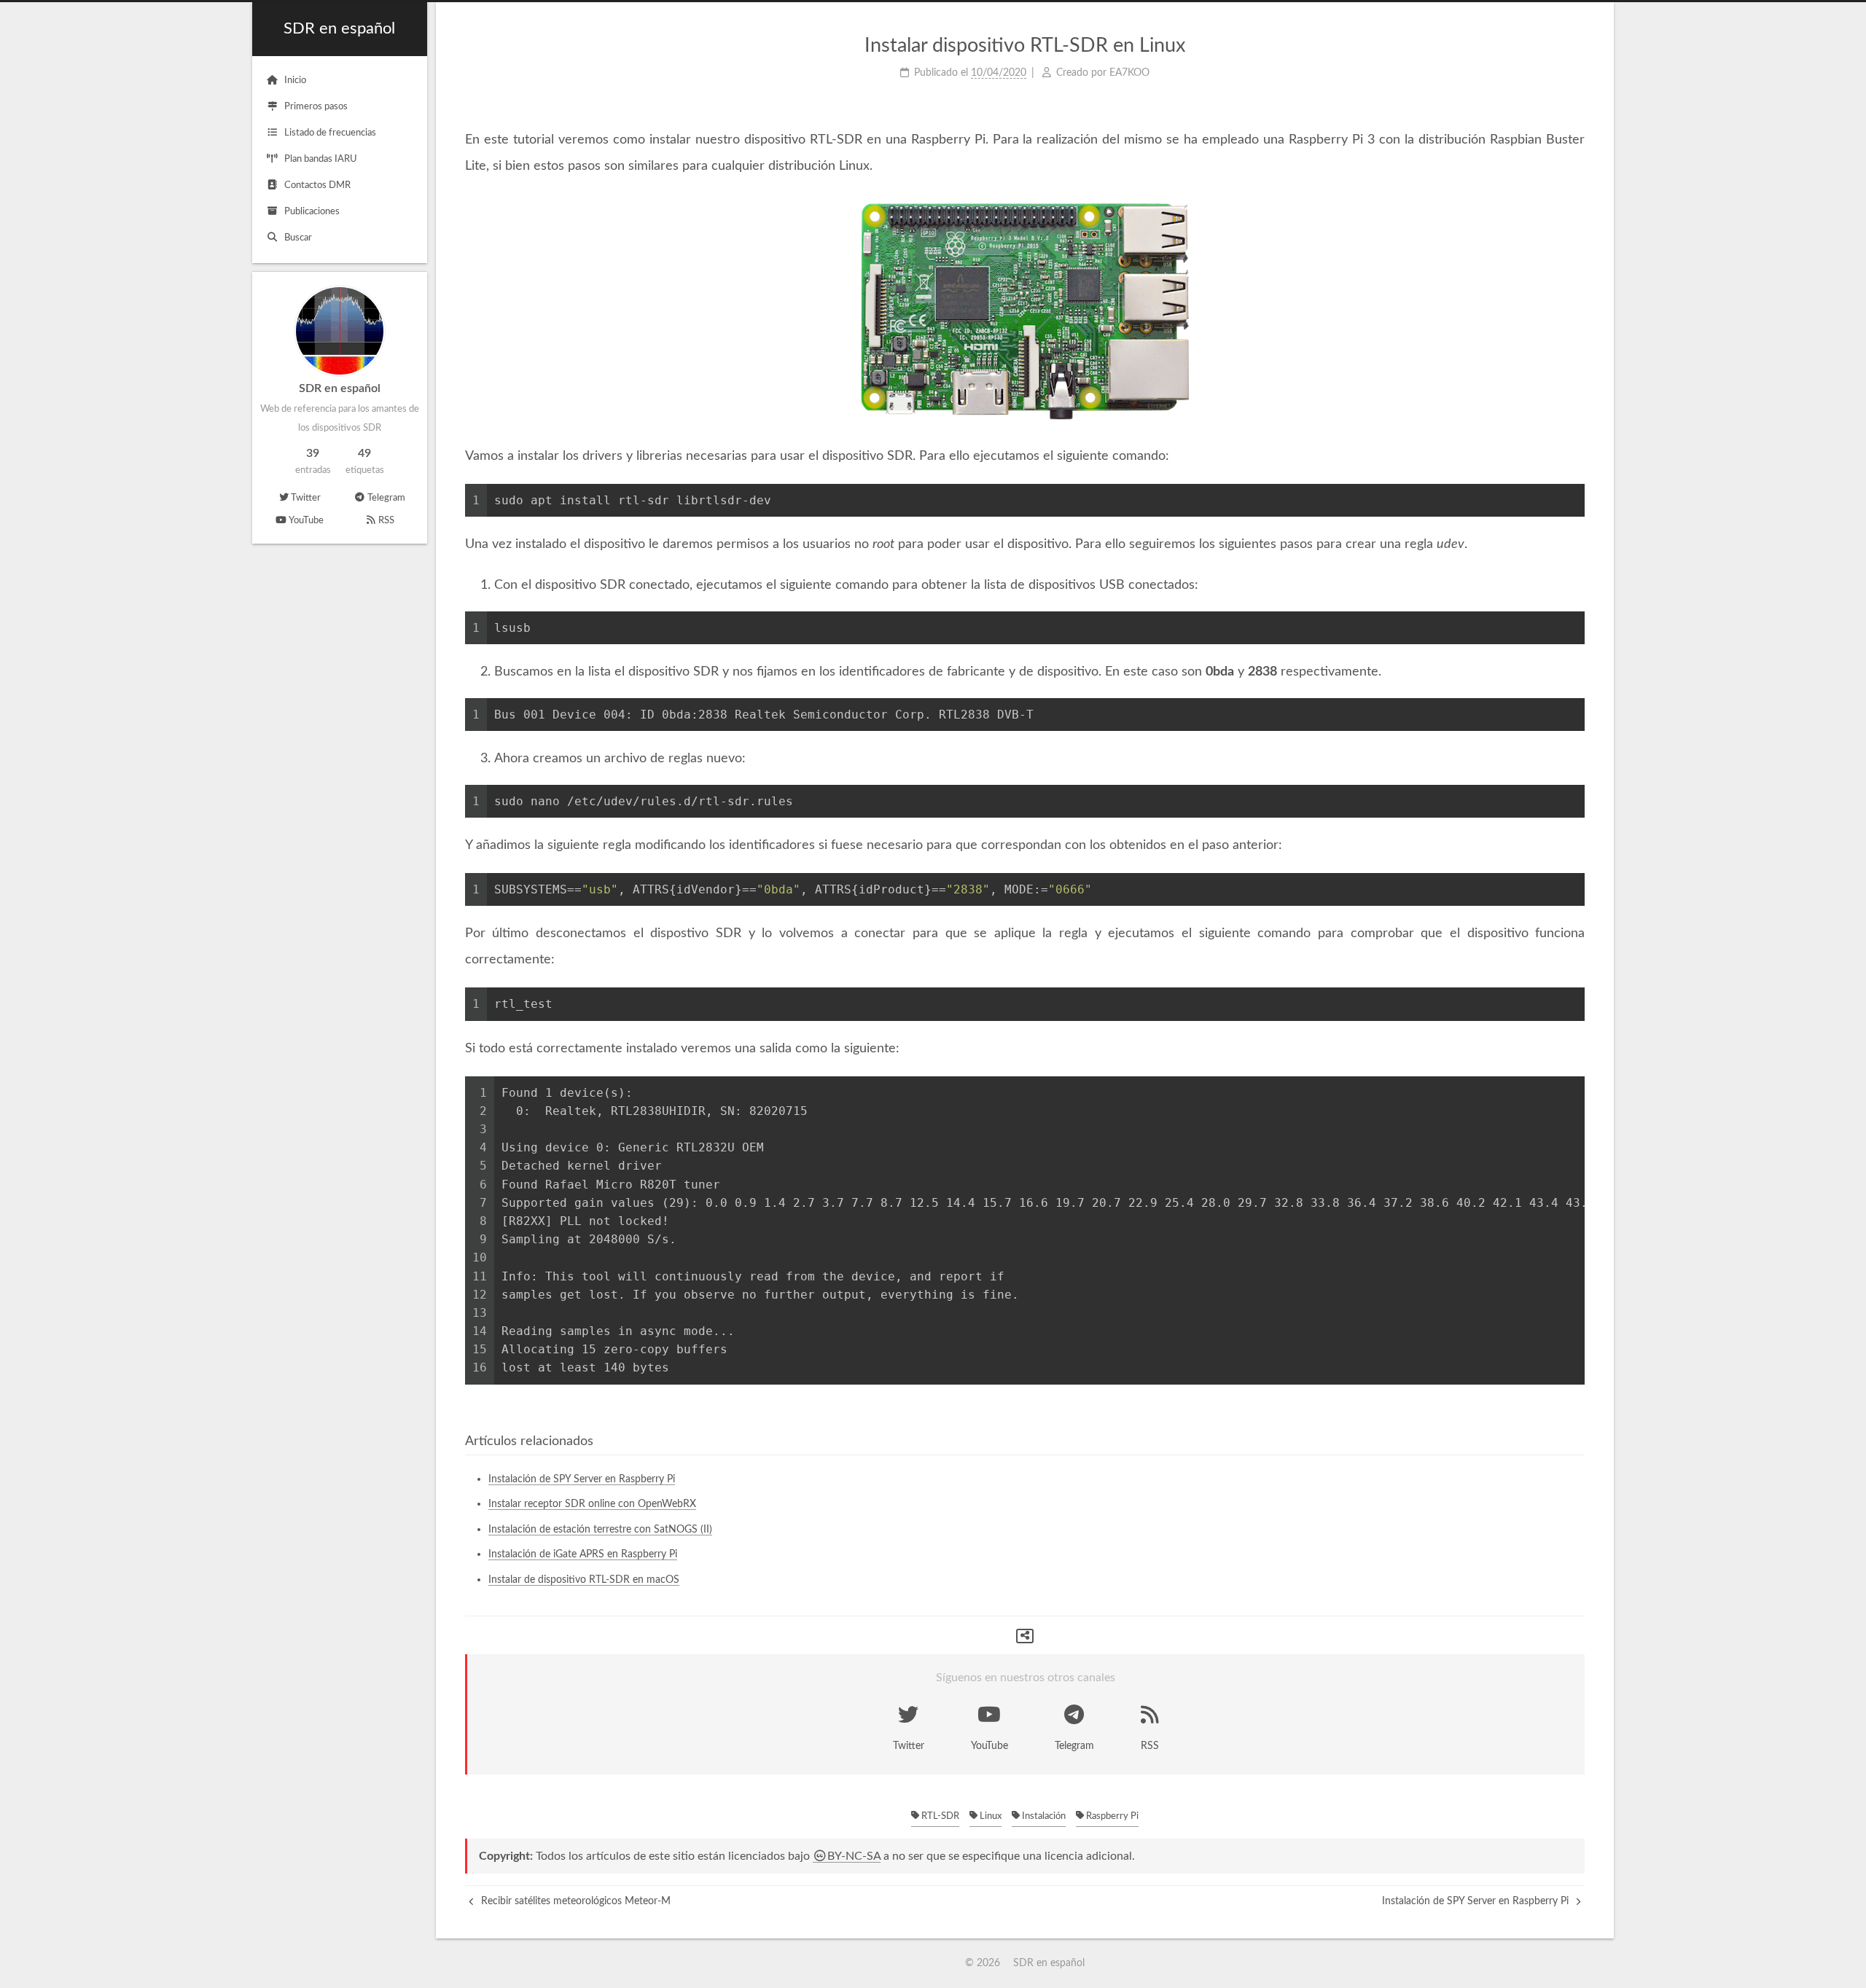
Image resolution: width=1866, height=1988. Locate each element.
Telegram (386, 498)
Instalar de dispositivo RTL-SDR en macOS (584, 1580)
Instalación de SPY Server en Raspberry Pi (582, 1479)
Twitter (306, 498)
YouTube (306, 521)
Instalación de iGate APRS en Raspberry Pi (583, 1554)
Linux (989, 1816)
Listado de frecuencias (330, 133)
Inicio (295, 81)
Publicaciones (312, 212)
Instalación (1043, 1816)
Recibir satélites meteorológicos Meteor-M (574, 1901)
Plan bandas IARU (321, 159)
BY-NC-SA (854, 1856)
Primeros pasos (316, 107)
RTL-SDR (939, 1816)
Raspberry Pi (1111, 1816)
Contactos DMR (317, 185)
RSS (386, 521)
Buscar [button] (298, 238)
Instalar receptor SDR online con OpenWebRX (592, 1504)
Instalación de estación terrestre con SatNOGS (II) (600, 1530)
